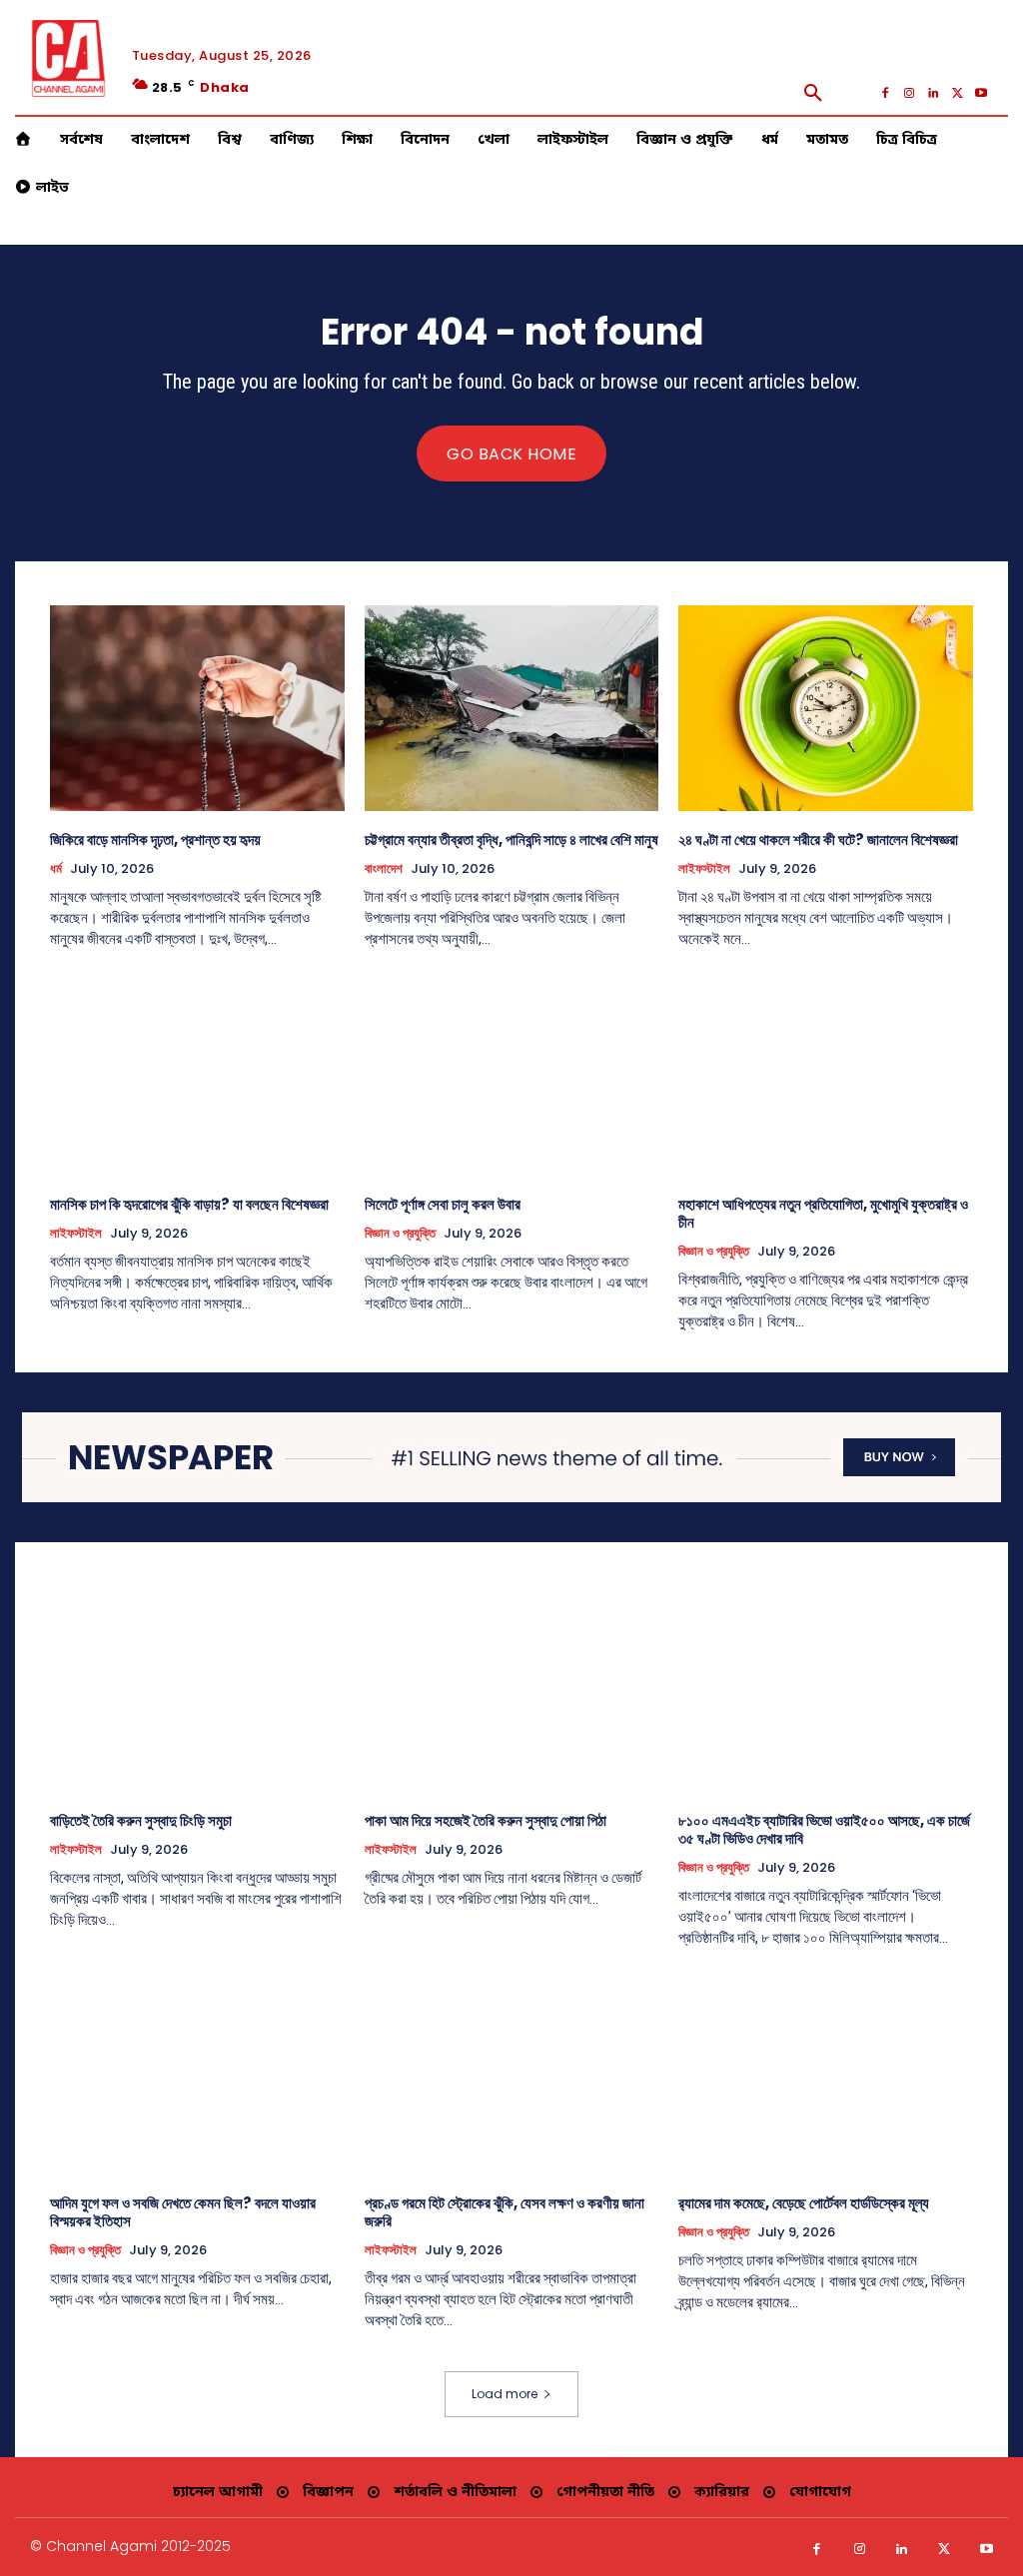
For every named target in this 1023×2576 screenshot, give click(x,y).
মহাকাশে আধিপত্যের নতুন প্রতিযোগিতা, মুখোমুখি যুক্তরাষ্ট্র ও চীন (823, 1213)
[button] (813, 93)
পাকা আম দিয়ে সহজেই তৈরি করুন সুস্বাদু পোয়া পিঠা (486, 1820)
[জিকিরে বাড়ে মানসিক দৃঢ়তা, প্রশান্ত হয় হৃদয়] (197, 708)
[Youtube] (981, 93)
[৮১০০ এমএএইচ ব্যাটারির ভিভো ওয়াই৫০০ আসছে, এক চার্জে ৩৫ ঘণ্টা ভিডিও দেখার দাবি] (826, 1689)
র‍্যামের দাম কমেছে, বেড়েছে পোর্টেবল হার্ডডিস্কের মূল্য (804, 2203)
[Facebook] (885, 93)
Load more (505, 2394)
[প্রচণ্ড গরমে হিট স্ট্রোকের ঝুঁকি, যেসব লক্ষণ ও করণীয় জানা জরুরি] (512, 2072)
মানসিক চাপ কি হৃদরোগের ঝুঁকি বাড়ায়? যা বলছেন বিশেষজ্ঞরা (189, 1204)
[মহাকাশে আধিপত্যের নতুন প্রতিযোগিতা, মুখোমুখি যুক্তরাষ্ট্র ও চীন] (826, 1073)
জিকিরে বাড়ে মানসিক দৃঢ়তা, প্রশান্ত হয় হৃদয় (155, 840)
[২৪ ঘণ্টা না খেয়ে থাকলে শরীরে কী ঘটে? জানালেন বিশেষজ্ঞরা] (826, 708)
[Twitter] (957, 93)
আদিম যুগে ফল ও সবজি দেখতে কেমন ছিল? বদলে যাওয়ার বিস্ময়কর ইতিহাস (183, 2212)
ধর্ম (56, 869)
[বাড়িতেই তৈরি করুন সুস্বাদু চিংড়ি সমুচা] (197, 1689)
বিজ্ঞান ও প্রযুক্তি (400, 1234)
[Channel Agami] (68, 58)
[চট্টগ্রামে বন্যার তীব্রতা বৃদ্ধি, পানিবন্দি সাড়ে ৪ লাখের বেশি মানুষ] (512, 708)
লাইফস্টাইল (704, 869)
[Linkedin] (933, 93)
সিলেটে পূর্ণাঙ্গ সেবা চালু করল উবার (443, 1204)
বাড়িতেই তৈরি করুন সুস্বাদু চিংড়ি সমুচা (141, 1820)
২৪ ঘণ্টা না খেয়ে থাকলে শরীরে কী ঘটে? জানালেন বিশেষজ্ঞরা (818, 840)
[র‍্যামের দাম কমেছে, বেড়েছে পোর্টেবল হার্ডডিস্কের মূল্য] (826, 2072)
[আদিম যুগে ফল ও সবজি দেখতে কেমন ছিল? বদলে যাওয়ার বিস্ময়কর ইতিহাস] (197, 2072)
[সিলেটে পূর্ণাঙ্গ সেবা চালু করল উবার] (512, 1073)
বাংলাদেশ (384, 869)
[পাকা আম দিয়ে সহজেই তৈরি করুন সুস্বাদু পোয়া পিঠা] (512, 1689)
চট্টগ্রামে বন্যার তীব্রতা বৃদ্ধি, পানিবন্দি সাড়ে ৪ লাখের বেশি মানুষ (511, 840)
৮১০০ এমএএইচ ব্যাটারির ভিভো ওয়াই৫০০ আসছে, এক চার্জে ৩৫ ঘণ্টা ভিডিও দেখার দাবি (824, 1829)
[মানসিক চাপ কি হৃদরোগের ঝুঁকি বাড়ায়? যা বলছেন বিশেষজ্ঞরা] (197, 1073)
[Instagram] (909, 93)
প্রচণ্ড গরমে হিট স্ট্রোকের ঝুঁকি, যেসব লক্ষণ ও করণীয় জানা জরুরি (505, 2212)
